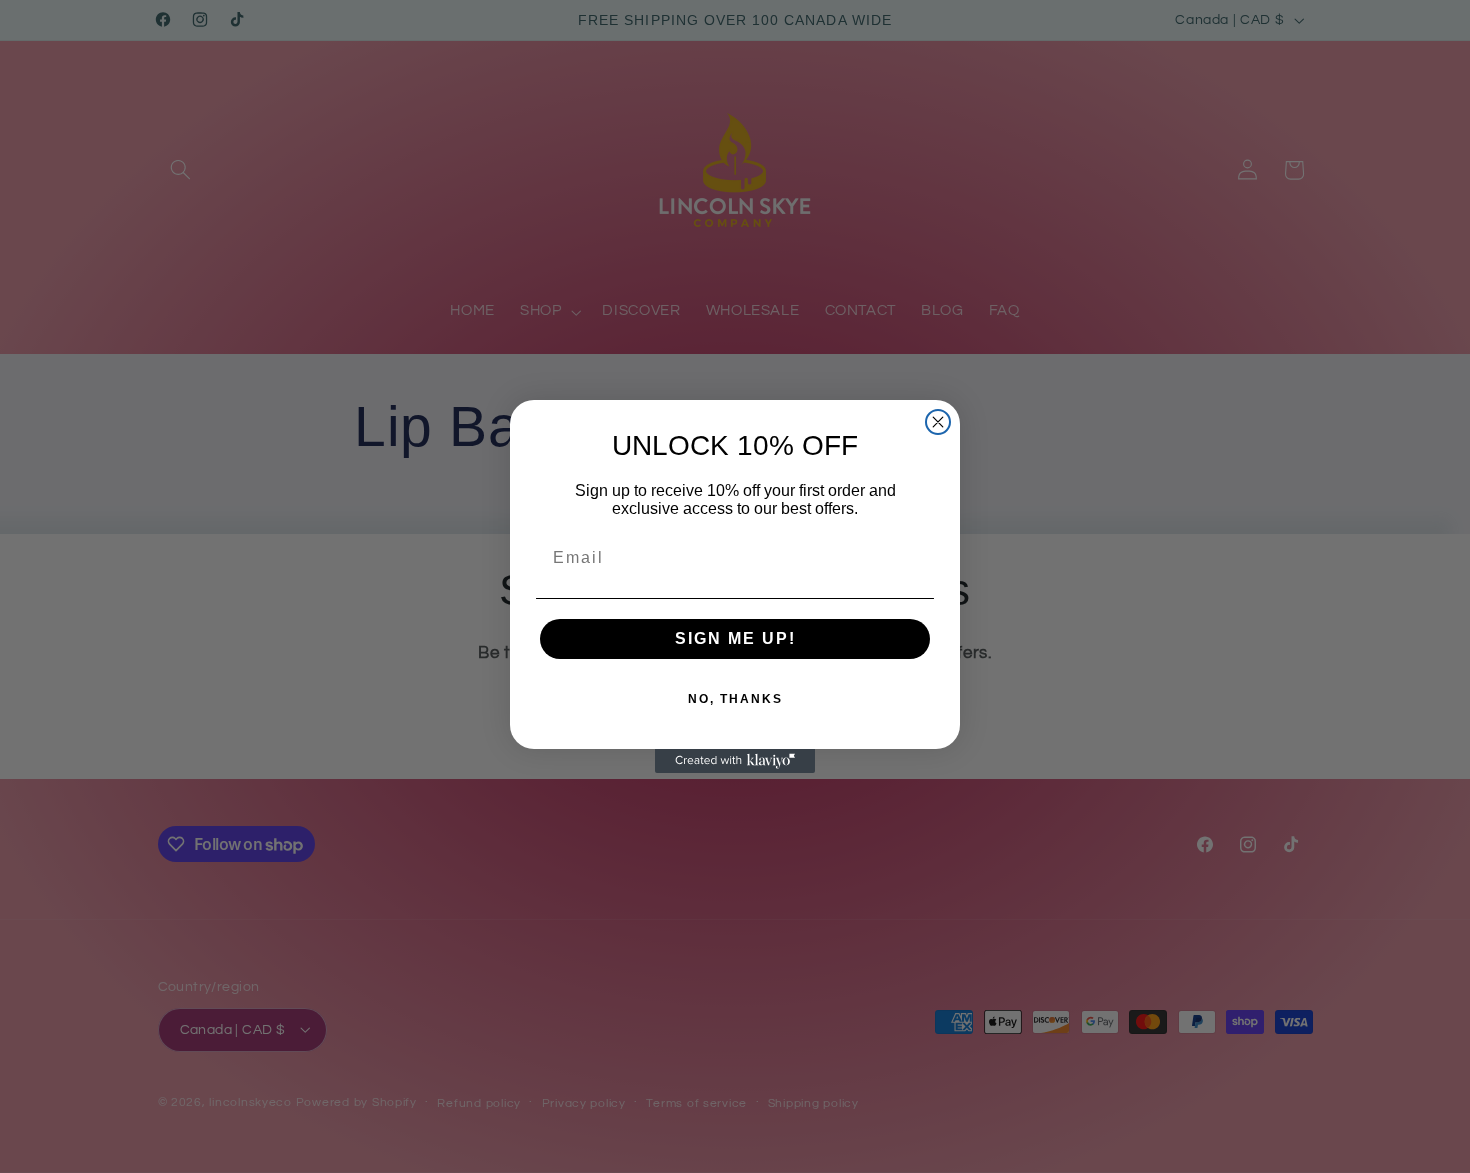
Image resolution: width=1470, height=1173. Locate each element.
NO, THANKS (735, 699)
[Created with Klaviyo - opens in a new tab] (735, 761)
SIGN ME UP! (735, 638)
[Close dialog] (938, 422)
